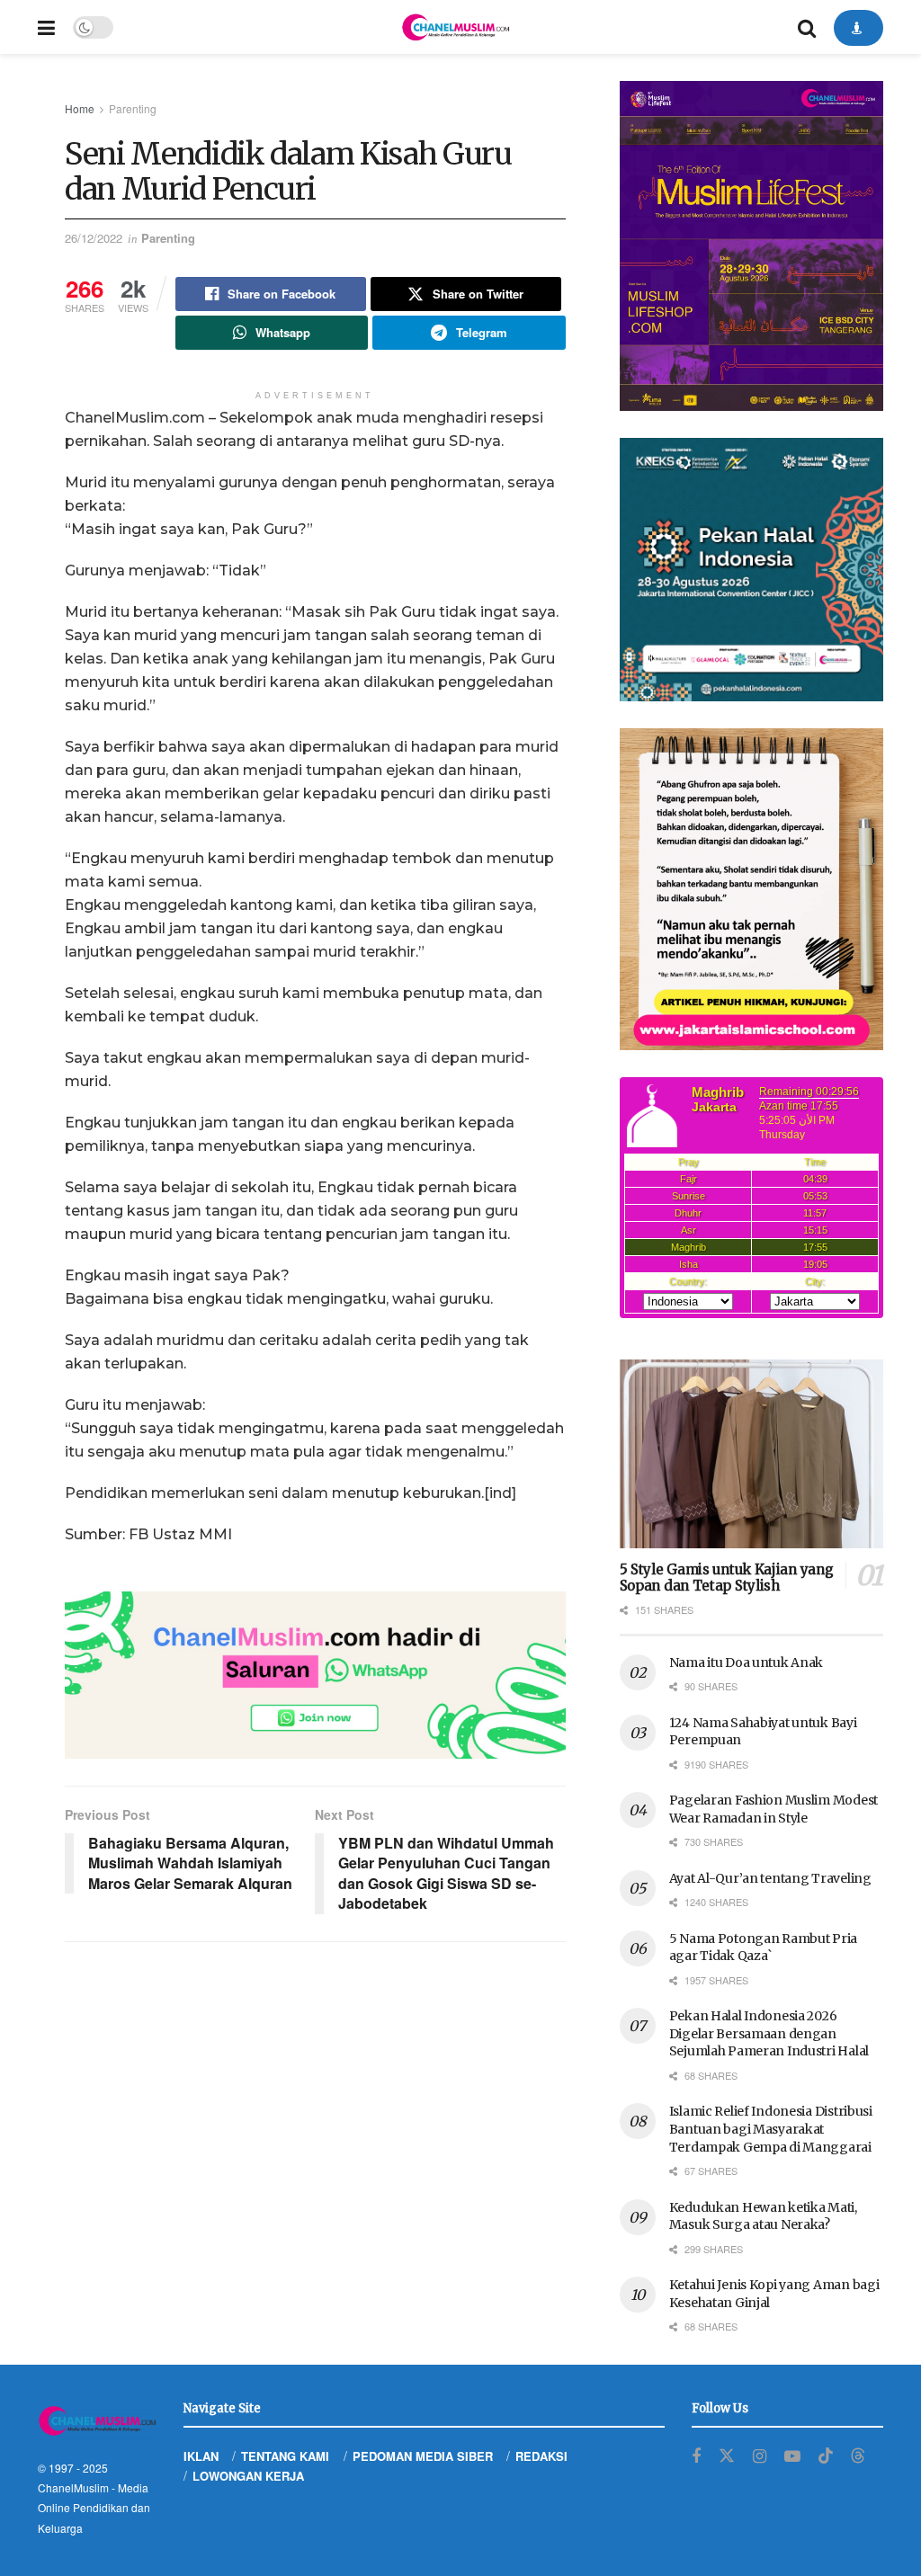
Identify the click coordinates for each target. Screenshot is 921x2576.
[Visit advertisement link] (315, 1675)
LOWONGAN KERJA (248, 2476)
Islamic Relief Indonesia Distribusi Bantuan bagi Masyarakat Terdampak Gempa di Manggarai (771, 2129)
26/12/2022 (94, 238)
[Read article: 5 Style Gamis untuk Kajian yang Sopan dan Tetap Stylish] (751, 1454)
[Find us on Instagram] (760, 2456)
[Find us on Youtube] (792, 2456)
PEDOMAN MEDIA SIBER (423, 2456)
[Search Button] (807, 27)
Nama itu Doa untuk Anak (747, 1662)
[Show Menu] (46, 27)
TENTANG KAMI (285, 2456)
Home (80, 108)
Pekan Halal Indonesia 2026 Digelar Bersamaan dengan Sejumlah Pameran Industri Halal (769, 2033)
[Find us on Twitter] (727, 2456)
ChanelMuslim (73, 2487)
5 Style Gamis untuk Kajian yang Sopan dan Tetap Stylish (727, 1578)
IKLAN (201, 2456)
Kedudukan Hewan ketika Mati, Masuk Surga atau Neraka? (763, 2216)
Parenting (133, 108)
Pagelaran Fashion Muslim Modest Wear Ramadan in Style (773, 1809)
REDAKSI (541, 2456)
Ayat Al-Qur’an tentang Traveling (770, 1878)
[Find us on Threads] (858, 2456)
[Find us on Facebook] (696, 2456)
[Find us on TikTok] (826, 2456)
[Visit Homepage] (455, 27)
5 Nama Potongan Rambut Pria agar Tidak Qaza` (763, 1948)
